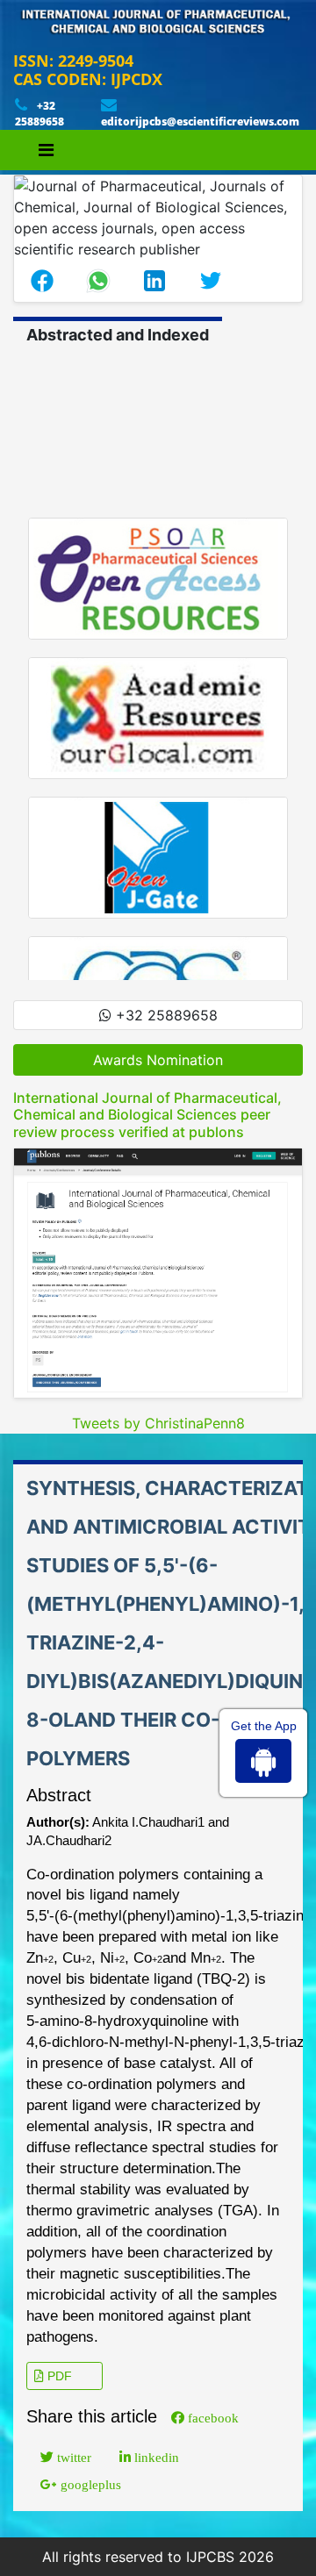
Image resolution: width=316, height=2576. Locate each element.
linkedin (155, 2457)
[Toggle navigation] (46, 150)
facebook (212, 2418)
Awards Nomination (158, 1060)
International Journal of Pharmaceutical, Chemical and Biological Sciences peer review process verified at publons (147, 1114)
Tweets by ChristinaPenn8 (158, 1423)
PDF (58, 2376)
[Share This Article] (42, 281)
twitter (72, 2457)
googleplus (89, 2484)
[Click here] (158, 1273)
